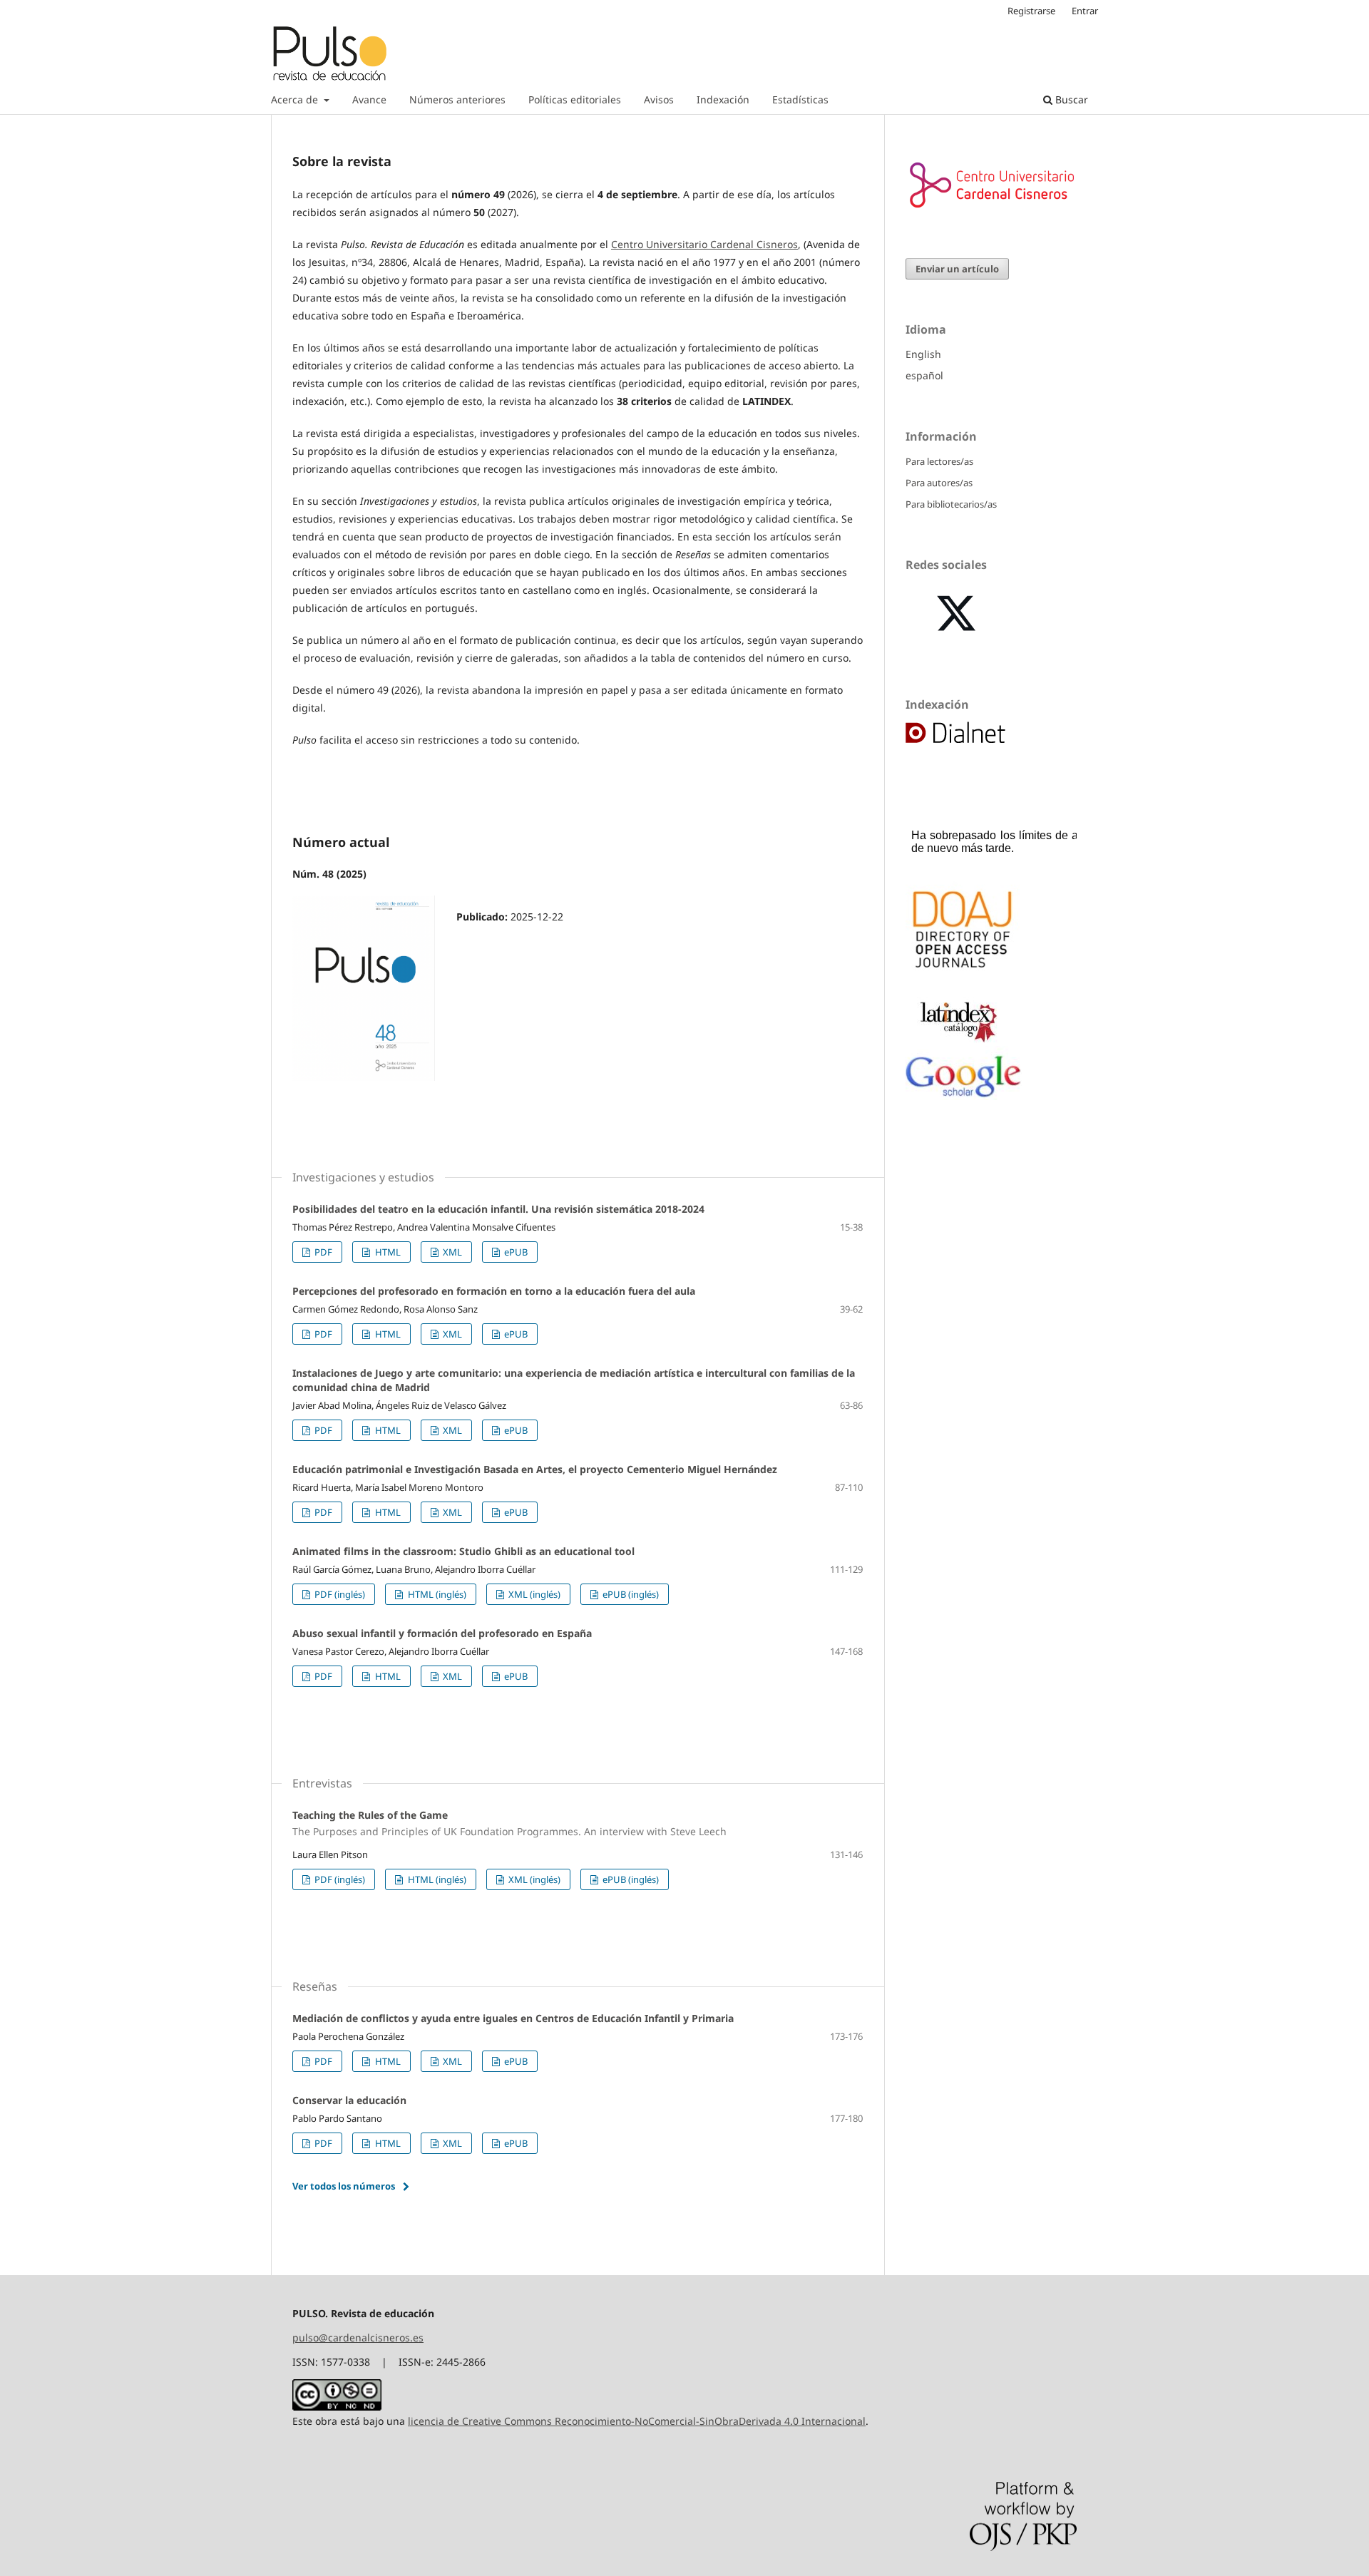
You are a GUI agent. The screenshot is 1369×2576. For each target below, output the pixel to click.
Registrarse (1031, 11)
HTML (387, 1252)
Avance (369, 99)
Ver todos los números (344, 2186)
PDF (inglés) (339, 1594)
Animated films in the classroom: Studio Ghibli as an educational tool (463, 1551)
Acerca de (296, 99)
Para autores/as (939, 483)
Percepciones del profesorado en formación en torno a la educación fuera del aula (494, 1291)
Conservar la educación (349, 2100)
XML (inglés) (533, 1594)
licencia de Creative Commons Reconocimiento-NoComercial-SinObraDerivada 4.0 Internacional (637, 2421)
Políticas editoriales (575, 99)
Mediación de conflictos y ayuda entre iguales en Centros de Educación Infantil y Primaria (513, 2018)
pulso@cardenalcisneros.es (358, 2338)
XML (451, 1252)
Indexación (723, 99)
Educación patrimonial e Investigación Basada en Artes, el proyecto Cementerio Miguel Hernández (535, 1469)
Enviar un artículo (957, 269)
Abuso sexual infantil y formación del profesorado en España (442, 1633)
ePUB (515, 1252)
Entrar (1085, 11)
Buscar (1070, 99)
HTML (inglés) (436, 1594)
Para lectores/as (939, 461)
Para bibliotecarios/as (951, 504)
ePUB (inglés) (630, 1594)
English (923, 354)
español (924, 375)
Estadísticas (800, 99)
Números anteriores (457, 99)
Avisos (659, 99)
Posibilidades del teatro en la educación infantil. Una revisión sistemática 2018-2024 (498, 1209)
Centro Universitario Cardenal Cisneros (704, 244)
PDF (322, 1252)
